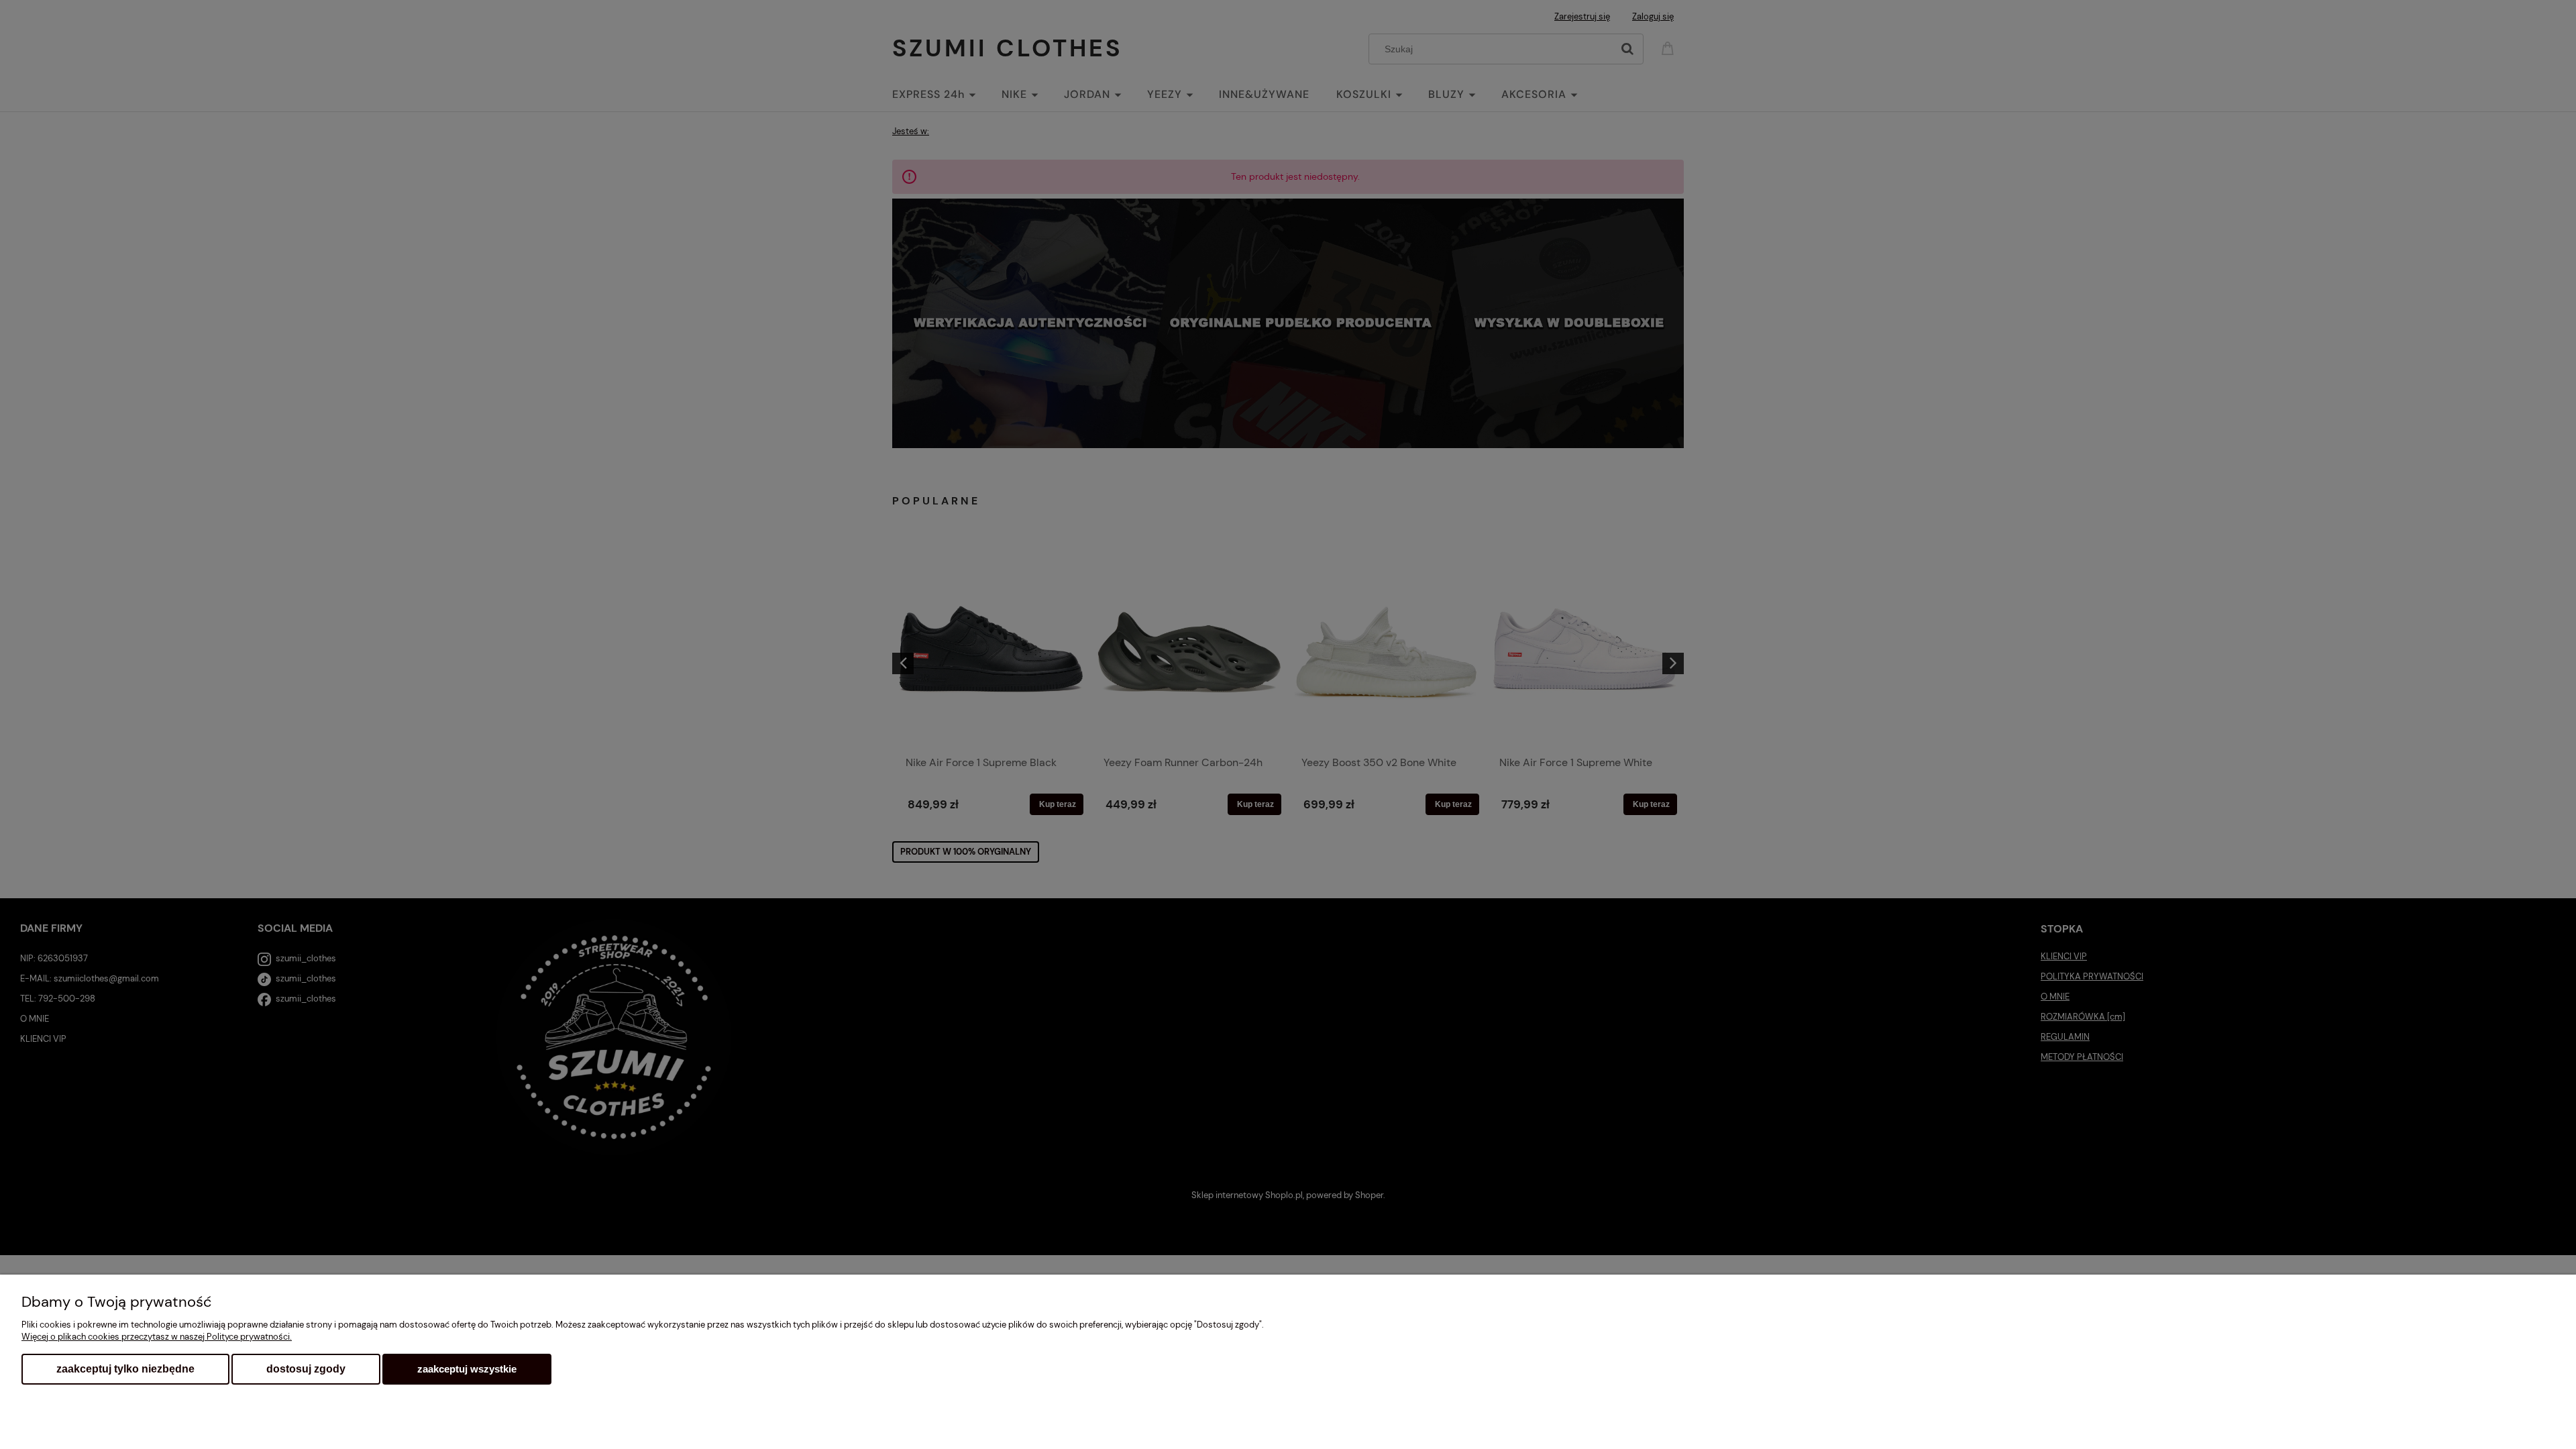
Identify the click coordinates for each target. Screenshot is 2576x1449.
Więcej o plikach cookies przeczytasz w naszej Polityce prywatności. (157, 1337)
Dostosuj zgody (306, 1369)
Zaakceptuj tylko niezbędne (125, 1369)
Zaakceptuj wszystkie (467, 1369)
